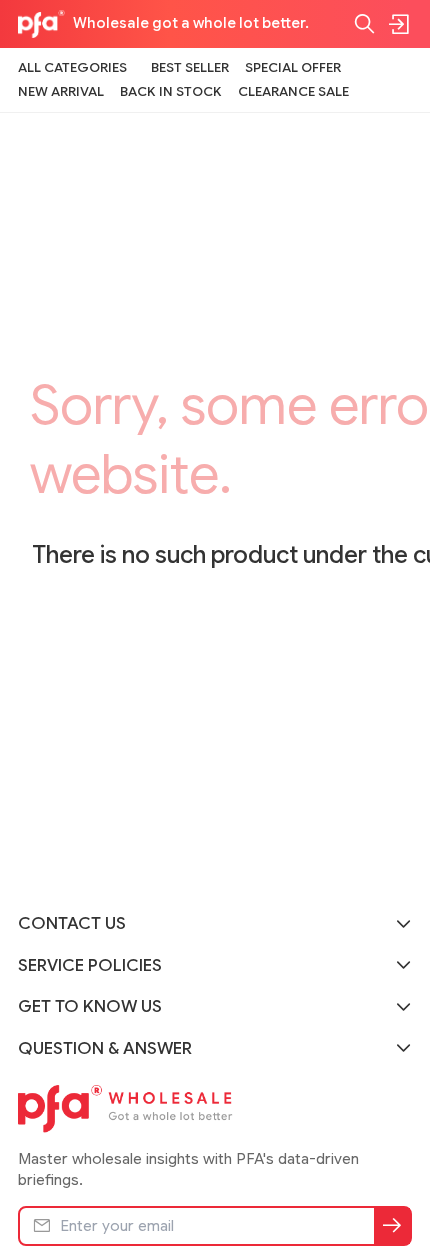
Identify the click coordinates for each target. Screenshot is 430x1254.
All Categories (72, 67)
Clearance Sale (293, 91)
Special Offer (293, 67)
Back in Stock (171, 91)
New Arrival (61, 91)
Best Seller (190, 67)
